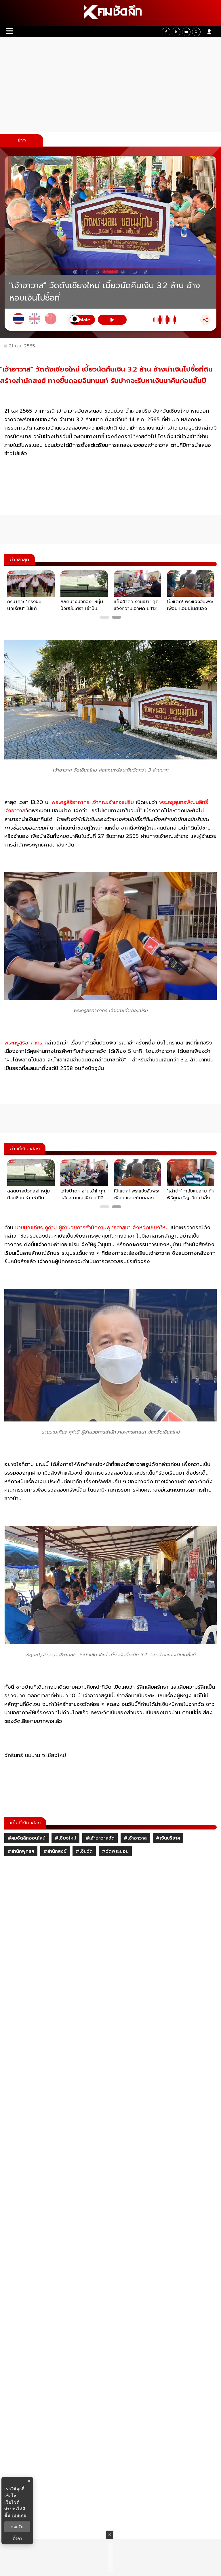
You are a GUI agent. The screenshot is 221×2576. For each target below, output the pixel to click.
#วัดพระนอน (115, 1851)
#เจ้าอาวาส (135, 1838)
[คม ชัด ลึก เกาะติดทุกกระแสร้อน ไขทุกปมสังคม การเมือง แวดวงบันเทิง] (110, 13)
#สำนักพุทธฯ (21, 1851)
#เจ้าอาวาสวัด (100, 1838)
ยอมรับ (17, 2527)
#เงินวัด (84, 1851)
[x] (176, 32)
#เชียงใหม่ (65, 1838)
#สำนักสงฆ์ (55, 1851)
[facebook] (166, 32)
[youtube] (186, 32)
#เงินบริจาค (168, 1838)
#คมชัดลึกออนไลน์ (26, 1838)
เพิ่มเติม (19, 2515)
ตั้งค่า (17, 2538)
